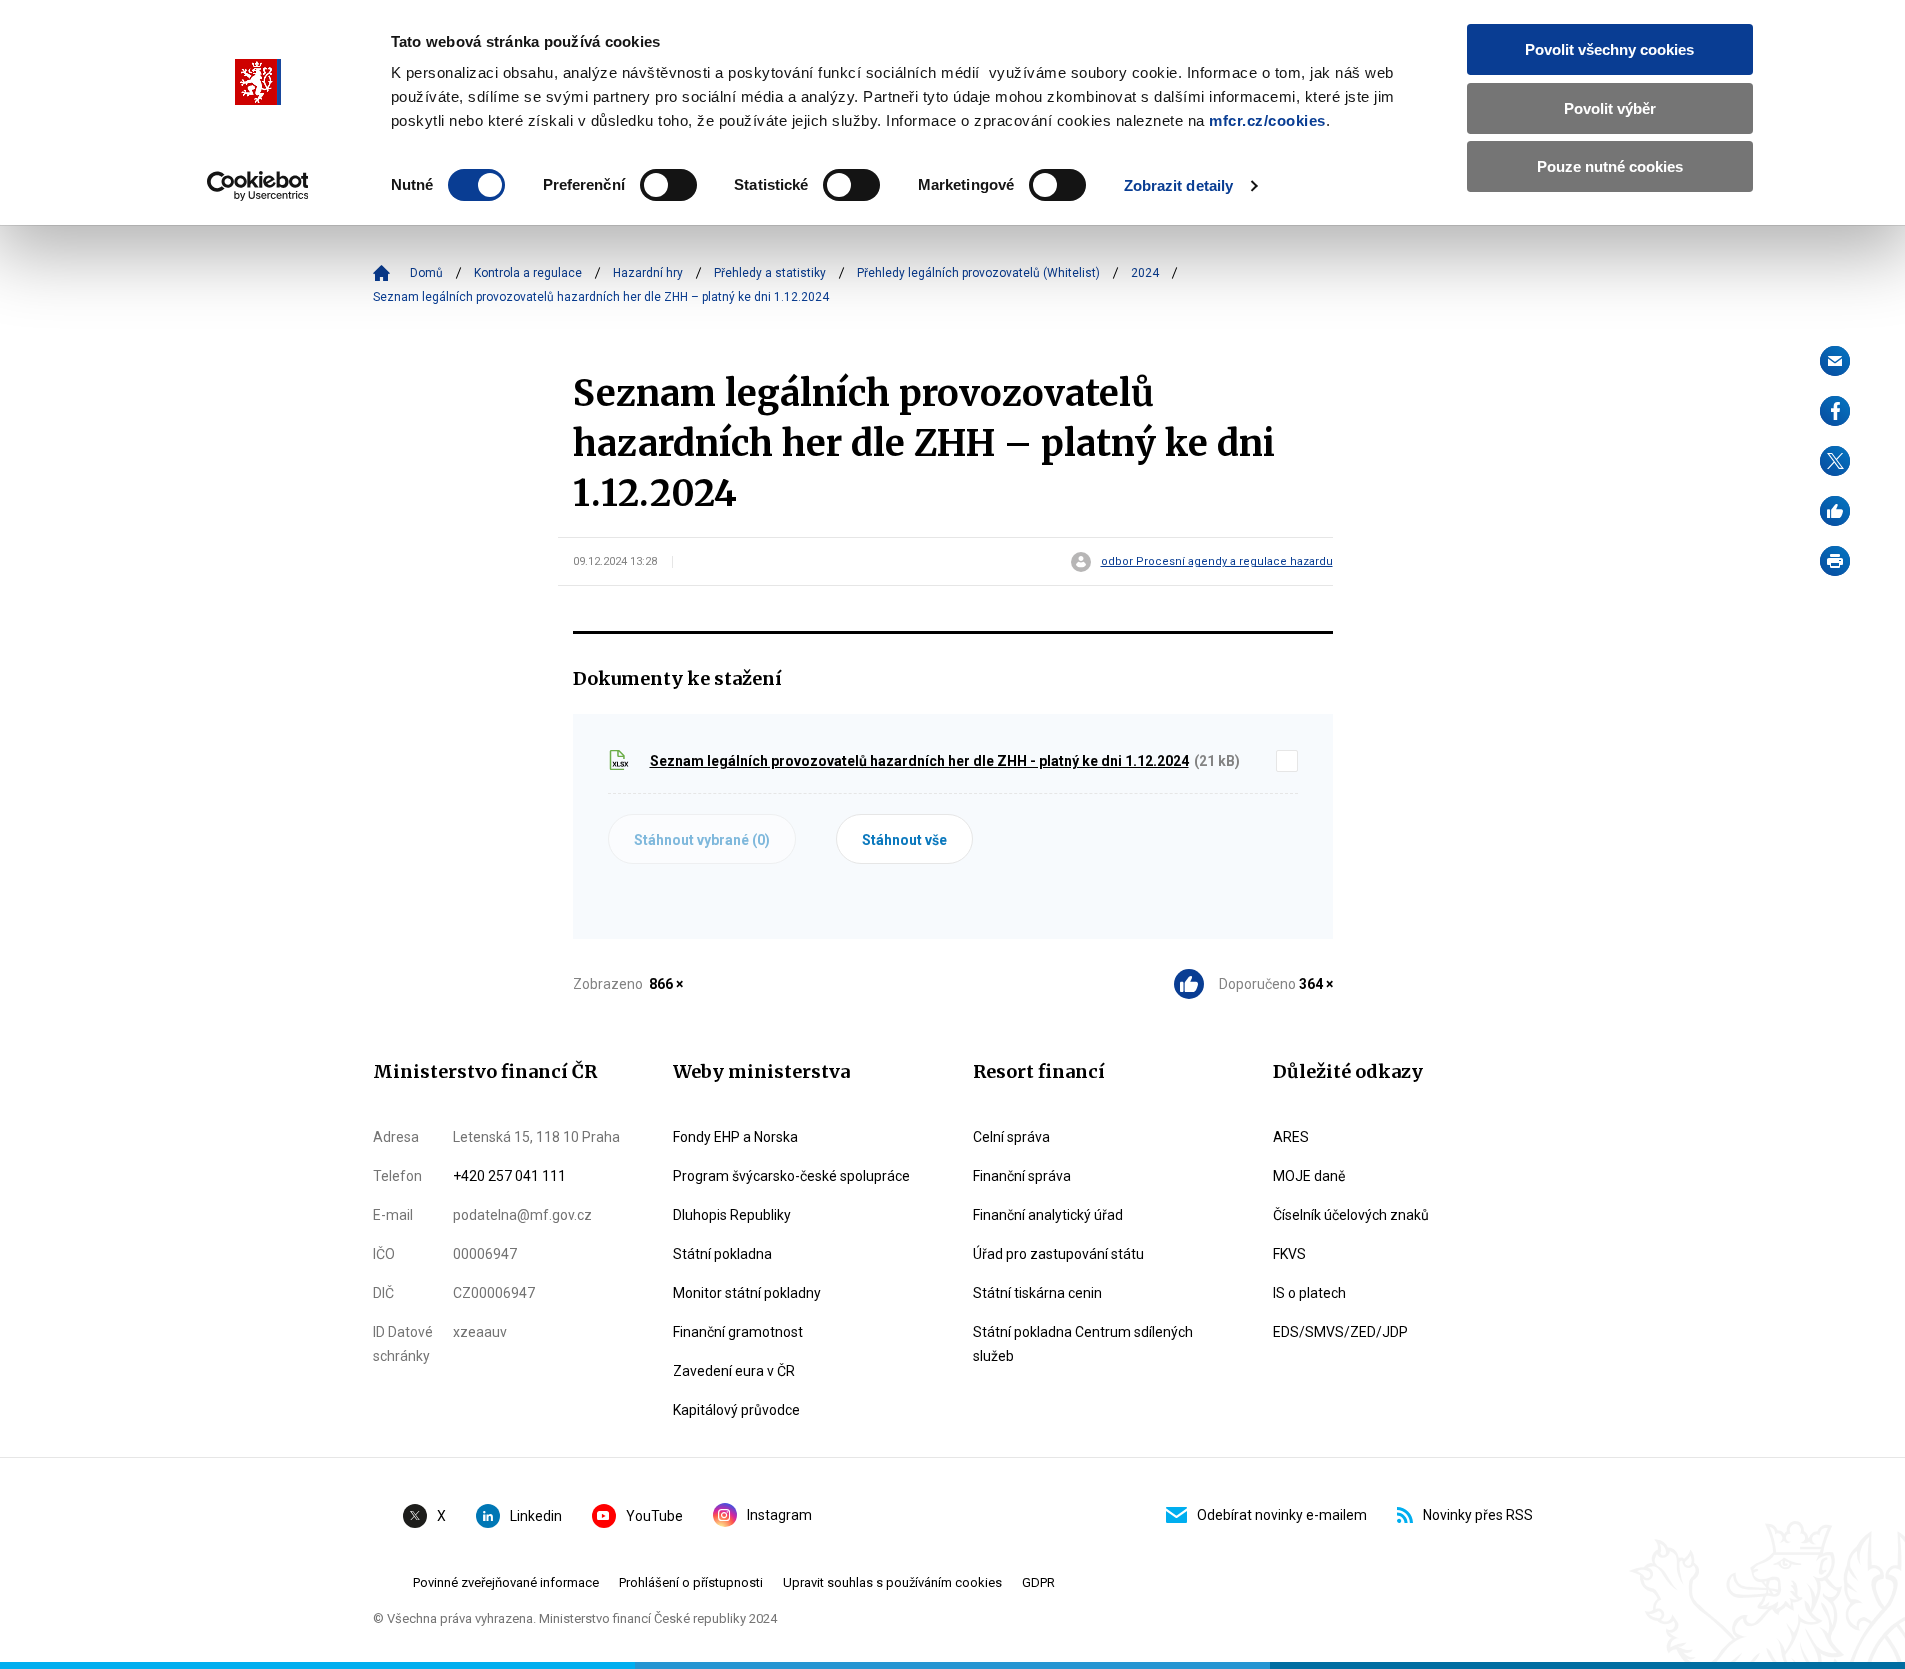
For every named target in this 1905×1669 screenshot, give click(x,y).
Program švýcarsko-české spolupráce (791, 1176)
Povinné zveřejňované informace (506, 1582)
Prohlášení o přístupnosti (691, 1582)
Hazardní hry (648, 273)
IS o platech (1309, 1293)
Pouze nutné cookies (1610, 166)
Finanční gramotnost (738, 1332)
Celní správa (1011, 1137)
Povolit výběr (1610, 108)
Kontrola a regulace (528, 273)
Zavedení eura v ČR (734, 1371)
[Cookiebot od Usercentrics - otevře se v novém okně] (257, 186)
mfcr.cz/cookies (1267, 120)
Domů (426, 273)
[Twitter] (1835, 461)
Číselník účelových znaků (1351, 1215)
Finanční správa (1022, 1176)
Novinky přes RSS (1478, 1515)
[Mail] (1835, 361)
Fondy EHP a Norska (735, 1137)
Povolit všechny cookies (1609, 49)
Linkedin (536, 1516)
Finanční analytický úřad (1048, 1215)
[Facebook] (1835, 411)
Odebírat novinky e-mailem (1282, 1515)
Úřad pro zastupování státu (1058, 1254)
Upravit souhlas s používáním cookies (892, 1582)
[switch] (668, 185)
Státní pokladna (722, 1254)
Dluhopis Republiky (732, 1215)
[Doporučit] (1835, 511)
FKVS (1289, 1254)
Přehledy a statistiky (770, 273)
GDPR (1038, 1582)
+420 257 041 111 (509, 1176)
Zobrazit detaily (1179, 185)
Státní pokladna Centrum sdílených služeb (1083, 1344)
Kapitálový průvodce (736, 1410)
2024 (1145, 273)
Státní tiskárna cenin (1037, 1293)
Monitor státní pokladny (747, 1293)
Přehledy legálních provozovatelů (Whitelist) (978, 273)
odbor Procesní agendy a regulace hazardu (1217, 562)
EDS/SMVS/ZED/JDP (1340, 1332)
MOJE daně (1309, 1176)
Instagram (779, 1515)
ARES (1291, 1137)
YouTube (654, 1516)
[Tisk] (1835, 561)
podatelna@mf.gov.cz (522, 1215)
